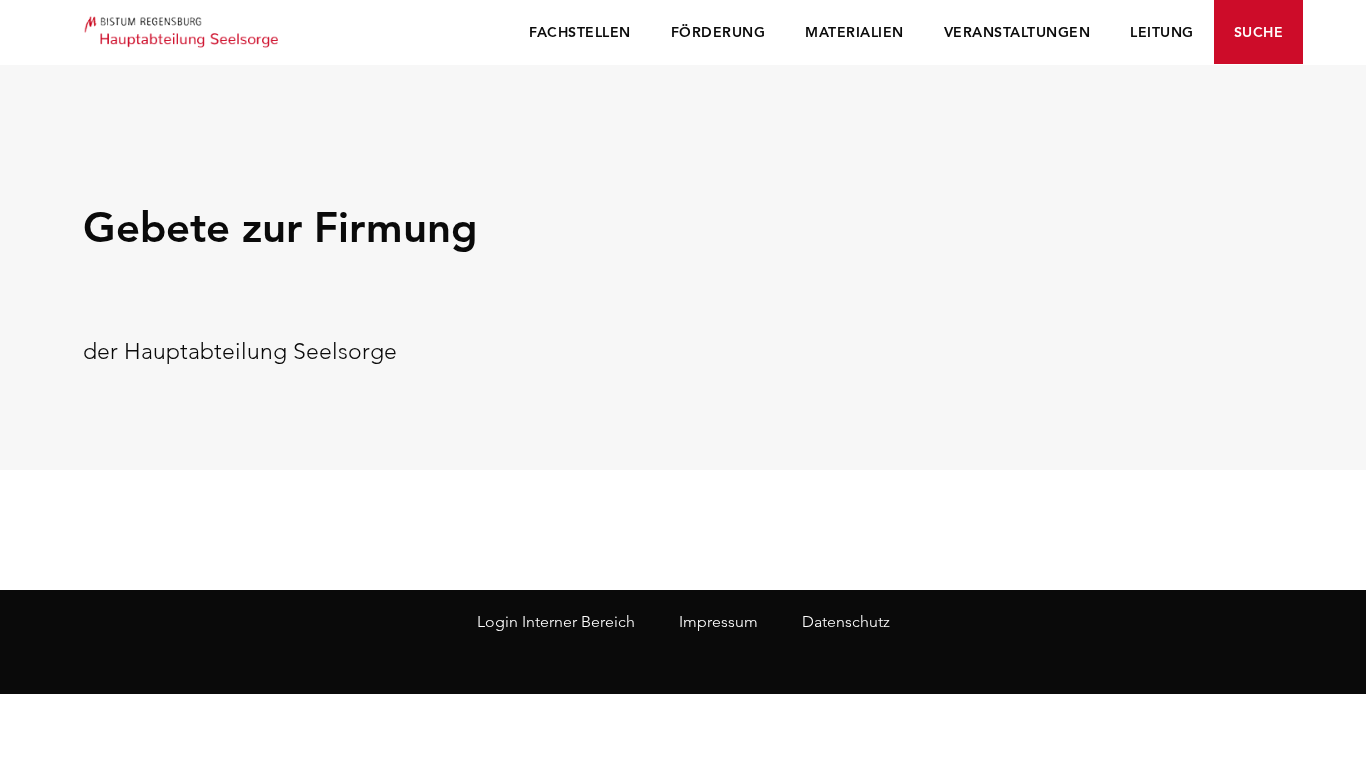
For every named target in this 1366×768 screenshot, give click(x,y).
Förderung (718, 32)
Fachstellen (580, 32)
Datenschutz (846, 621)
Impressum (718, 621)
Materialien (854, 32)
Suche (1259, 32)
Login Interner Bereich (556, 621)
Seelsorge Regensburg (183, 30)
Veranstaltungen (1017, 32)
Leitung (1162, 32)
